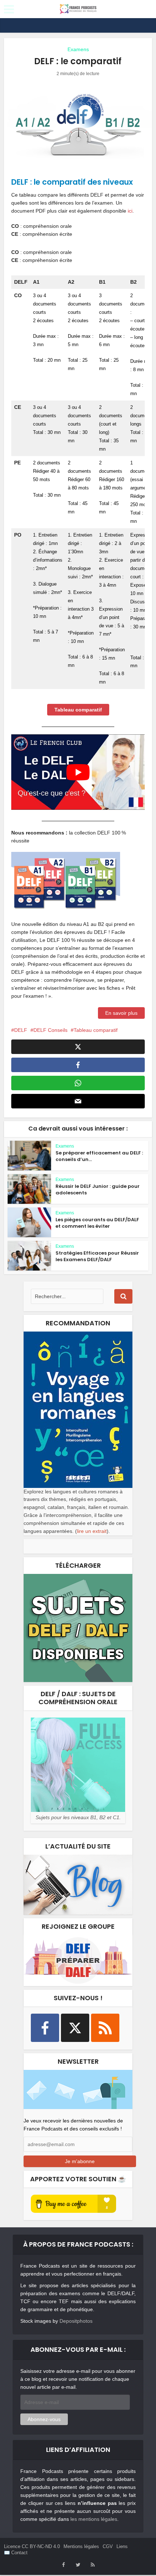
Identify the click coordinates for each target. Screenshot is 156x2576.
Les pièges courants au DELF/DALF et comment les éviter (97, 1223)
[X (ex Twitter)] (75, 2028)
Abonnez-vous (44, 2419)
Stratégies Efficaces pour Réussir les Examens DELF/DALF (97, 1256)
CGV (108, 2546)
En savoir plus (121, 1013)
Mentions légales (81, 2546)
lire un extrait (92, 1531)
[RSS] (105, 2028)
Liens (122, 2546)
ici (130, 211)
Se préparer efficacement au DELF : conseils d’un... (99, 1156)
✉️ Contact (16, 2553)
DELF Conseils (50, 1030)
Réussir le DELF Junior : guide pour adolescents (98, 1189)
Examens (78, 49)
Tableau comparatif (96, 1030)
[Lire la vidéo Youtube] (78, 772)
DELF (21, 1030)
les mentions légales (94, 2519)
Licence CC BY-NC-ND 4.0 (32, 2546)
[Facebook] (45, 2028)
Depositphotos (76, 2321)
